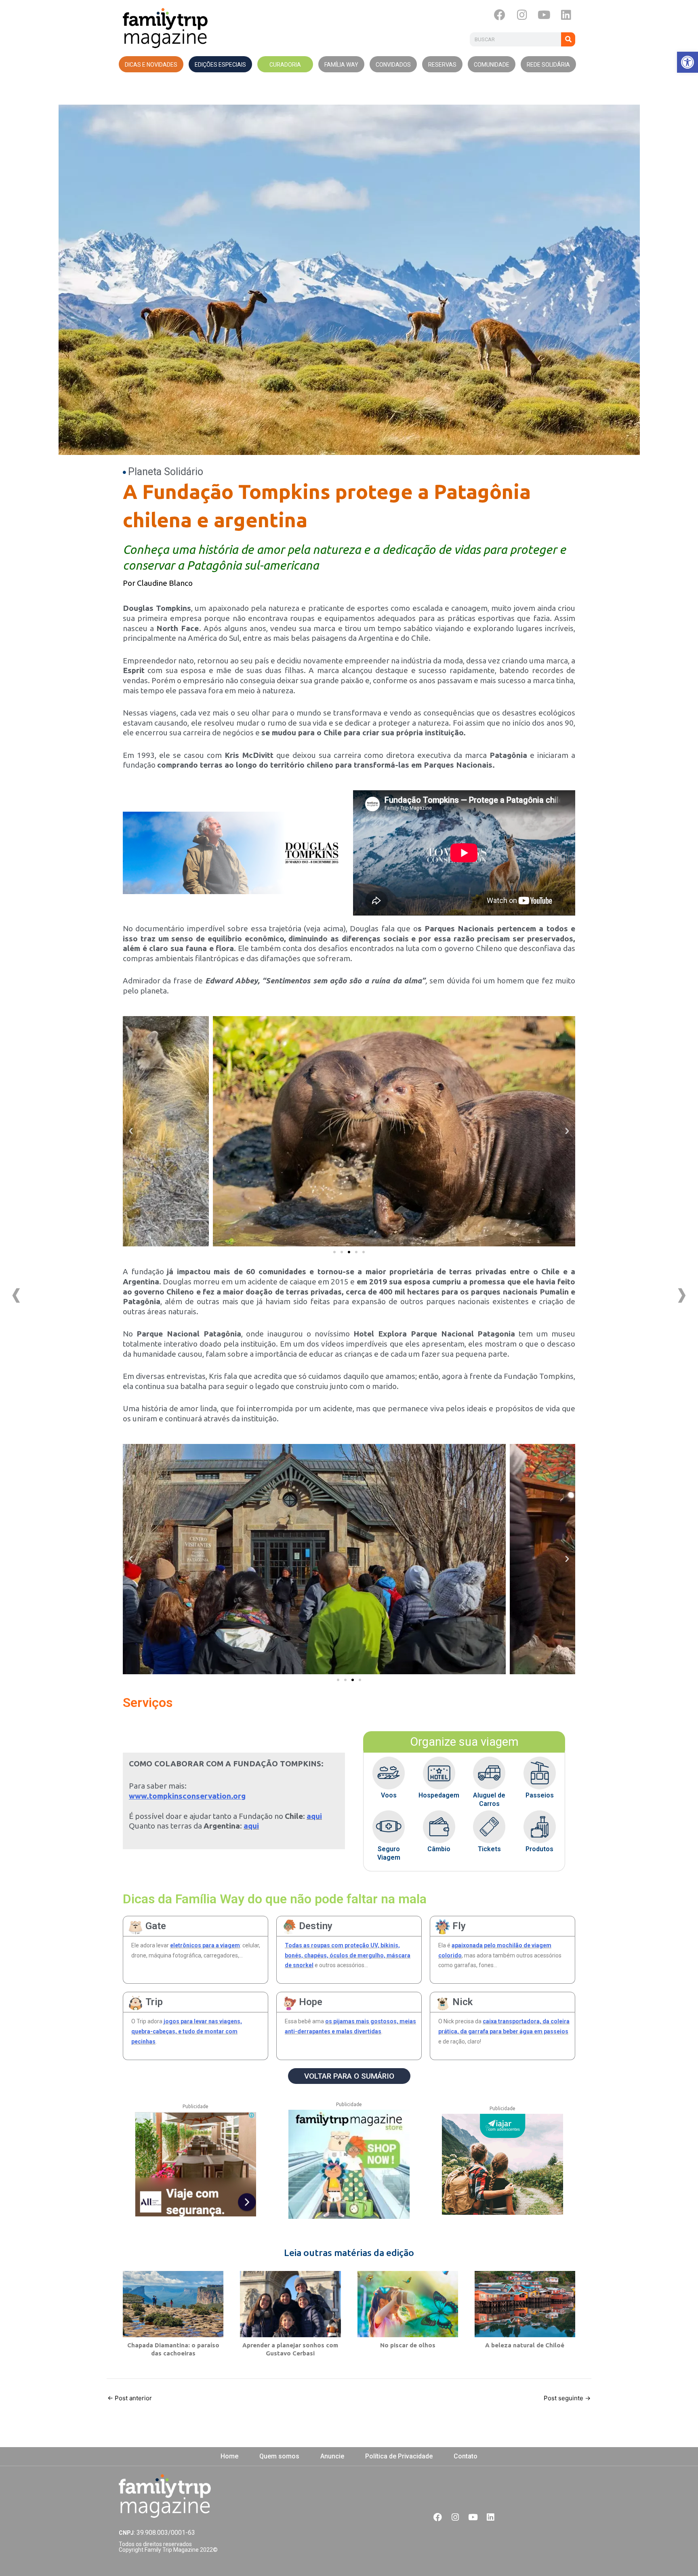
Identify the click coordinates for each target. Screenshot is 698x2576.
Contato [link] (466, 2456)
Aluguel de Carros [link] (489, 1799)
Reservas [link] (442, 65)
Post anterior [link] (130, 2398)
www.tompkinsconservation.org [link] (187, 1796)
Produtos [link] (539, 1849)
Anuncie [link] (332, 2456)
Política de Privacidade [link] (399, 2456)
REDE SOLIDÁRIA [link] (548, 65)
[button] (334, 1252)
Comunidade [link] (492, 65)
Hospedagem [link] (439, 1795)
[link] (687, 62)
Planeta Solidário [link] (166, 472)
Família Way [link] (341, 65)
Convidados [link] (393, 65)
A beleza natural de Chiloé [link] (525, 2345)
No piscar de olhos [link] (408, 2345)
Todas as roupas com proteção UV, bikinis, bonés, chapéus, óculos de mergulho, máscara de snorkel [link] (348, 1955)
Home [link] (229, 2456)
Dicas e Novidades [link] (151, 65)
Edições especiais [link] (220, 65)
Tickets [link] (489, 1849)
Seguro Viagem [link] (389, 1853)
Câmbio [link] (439, 1849)
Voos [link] (389, 1795)
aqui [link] (314, 1816)
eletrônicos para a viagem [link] (205, 1945)
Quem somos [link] (279, 2456)
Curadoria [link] (285, 65)
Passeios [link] (540, 1795)
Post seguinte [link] (567, 2398)
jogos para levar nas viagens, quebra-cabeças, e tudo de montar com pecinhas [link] (187, 2031)
